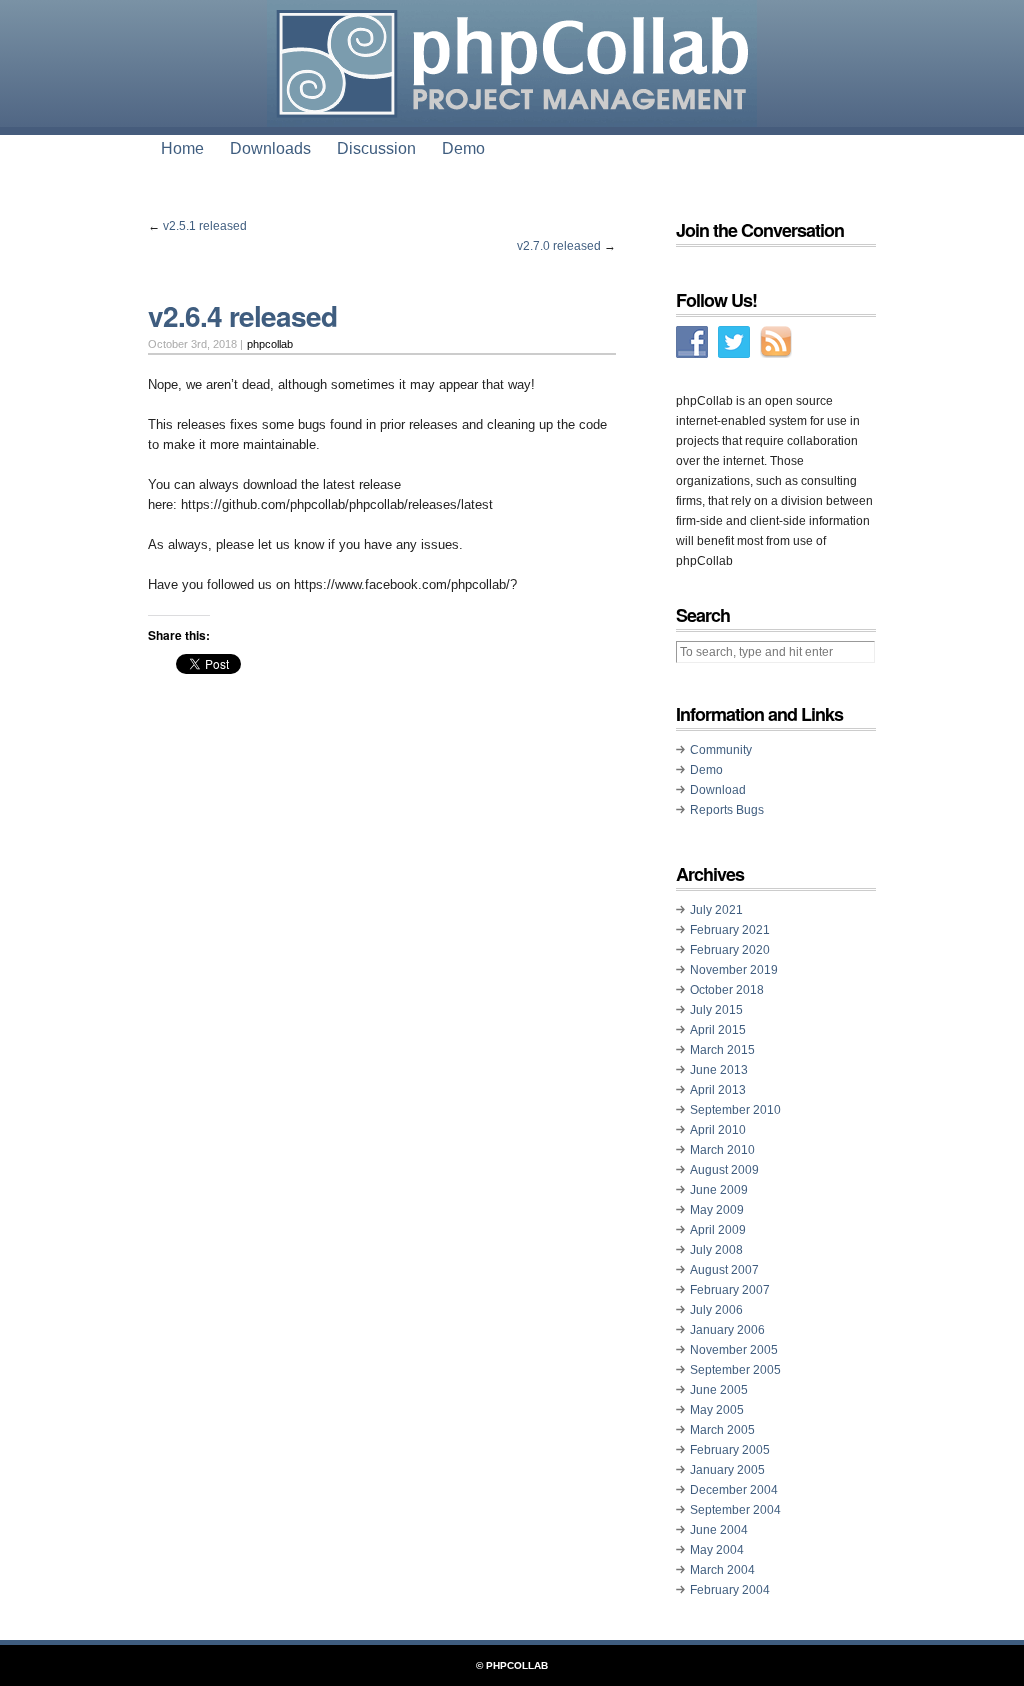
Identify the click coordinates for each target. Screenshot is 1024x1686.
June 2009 (719, 1190)
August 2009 (724, 1170)
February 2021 (730, 930)
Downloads (270, 148)
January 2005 (727, 1470)
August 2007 (724, 1270)
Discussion (376, 148)
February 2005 (730, 1450)
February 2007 (730, 1290)
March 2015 (722, 1050)
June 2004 (719, 1530)
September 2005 (735, 1370)
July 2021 (716, 910)
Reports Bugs (727, 810)
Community (721, 750)
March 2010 (722, 1150)
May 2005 (717, 1410)
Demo (463, 148)
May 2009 (717, 1210)
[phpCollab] (512, 110)
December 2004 (734, 1490)
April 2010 (718, 1130)
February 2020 (730, 950)
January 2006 (727, 1330)
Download (718, 790)
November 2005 (734, 1350)
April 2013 (718, 1090)
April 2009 (718, 1230)
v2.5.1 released (205, 226)
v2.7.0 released (559, 246)
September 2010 (735, 1110)
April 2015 (718, 1030)
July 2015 (716, 1010)
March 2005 (722, 1430)
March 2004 (722, 1570)
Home (182, 148)
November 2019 (734, 970)
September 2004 (735, 1510)
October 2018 (727, 990)
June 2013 (719, 1070)
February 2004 (730, 1590)
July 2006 (716, 1310)
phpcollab (270, 344)
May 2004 (717, 1550)
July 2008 (716, 1250)
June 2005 (719, 1390)
